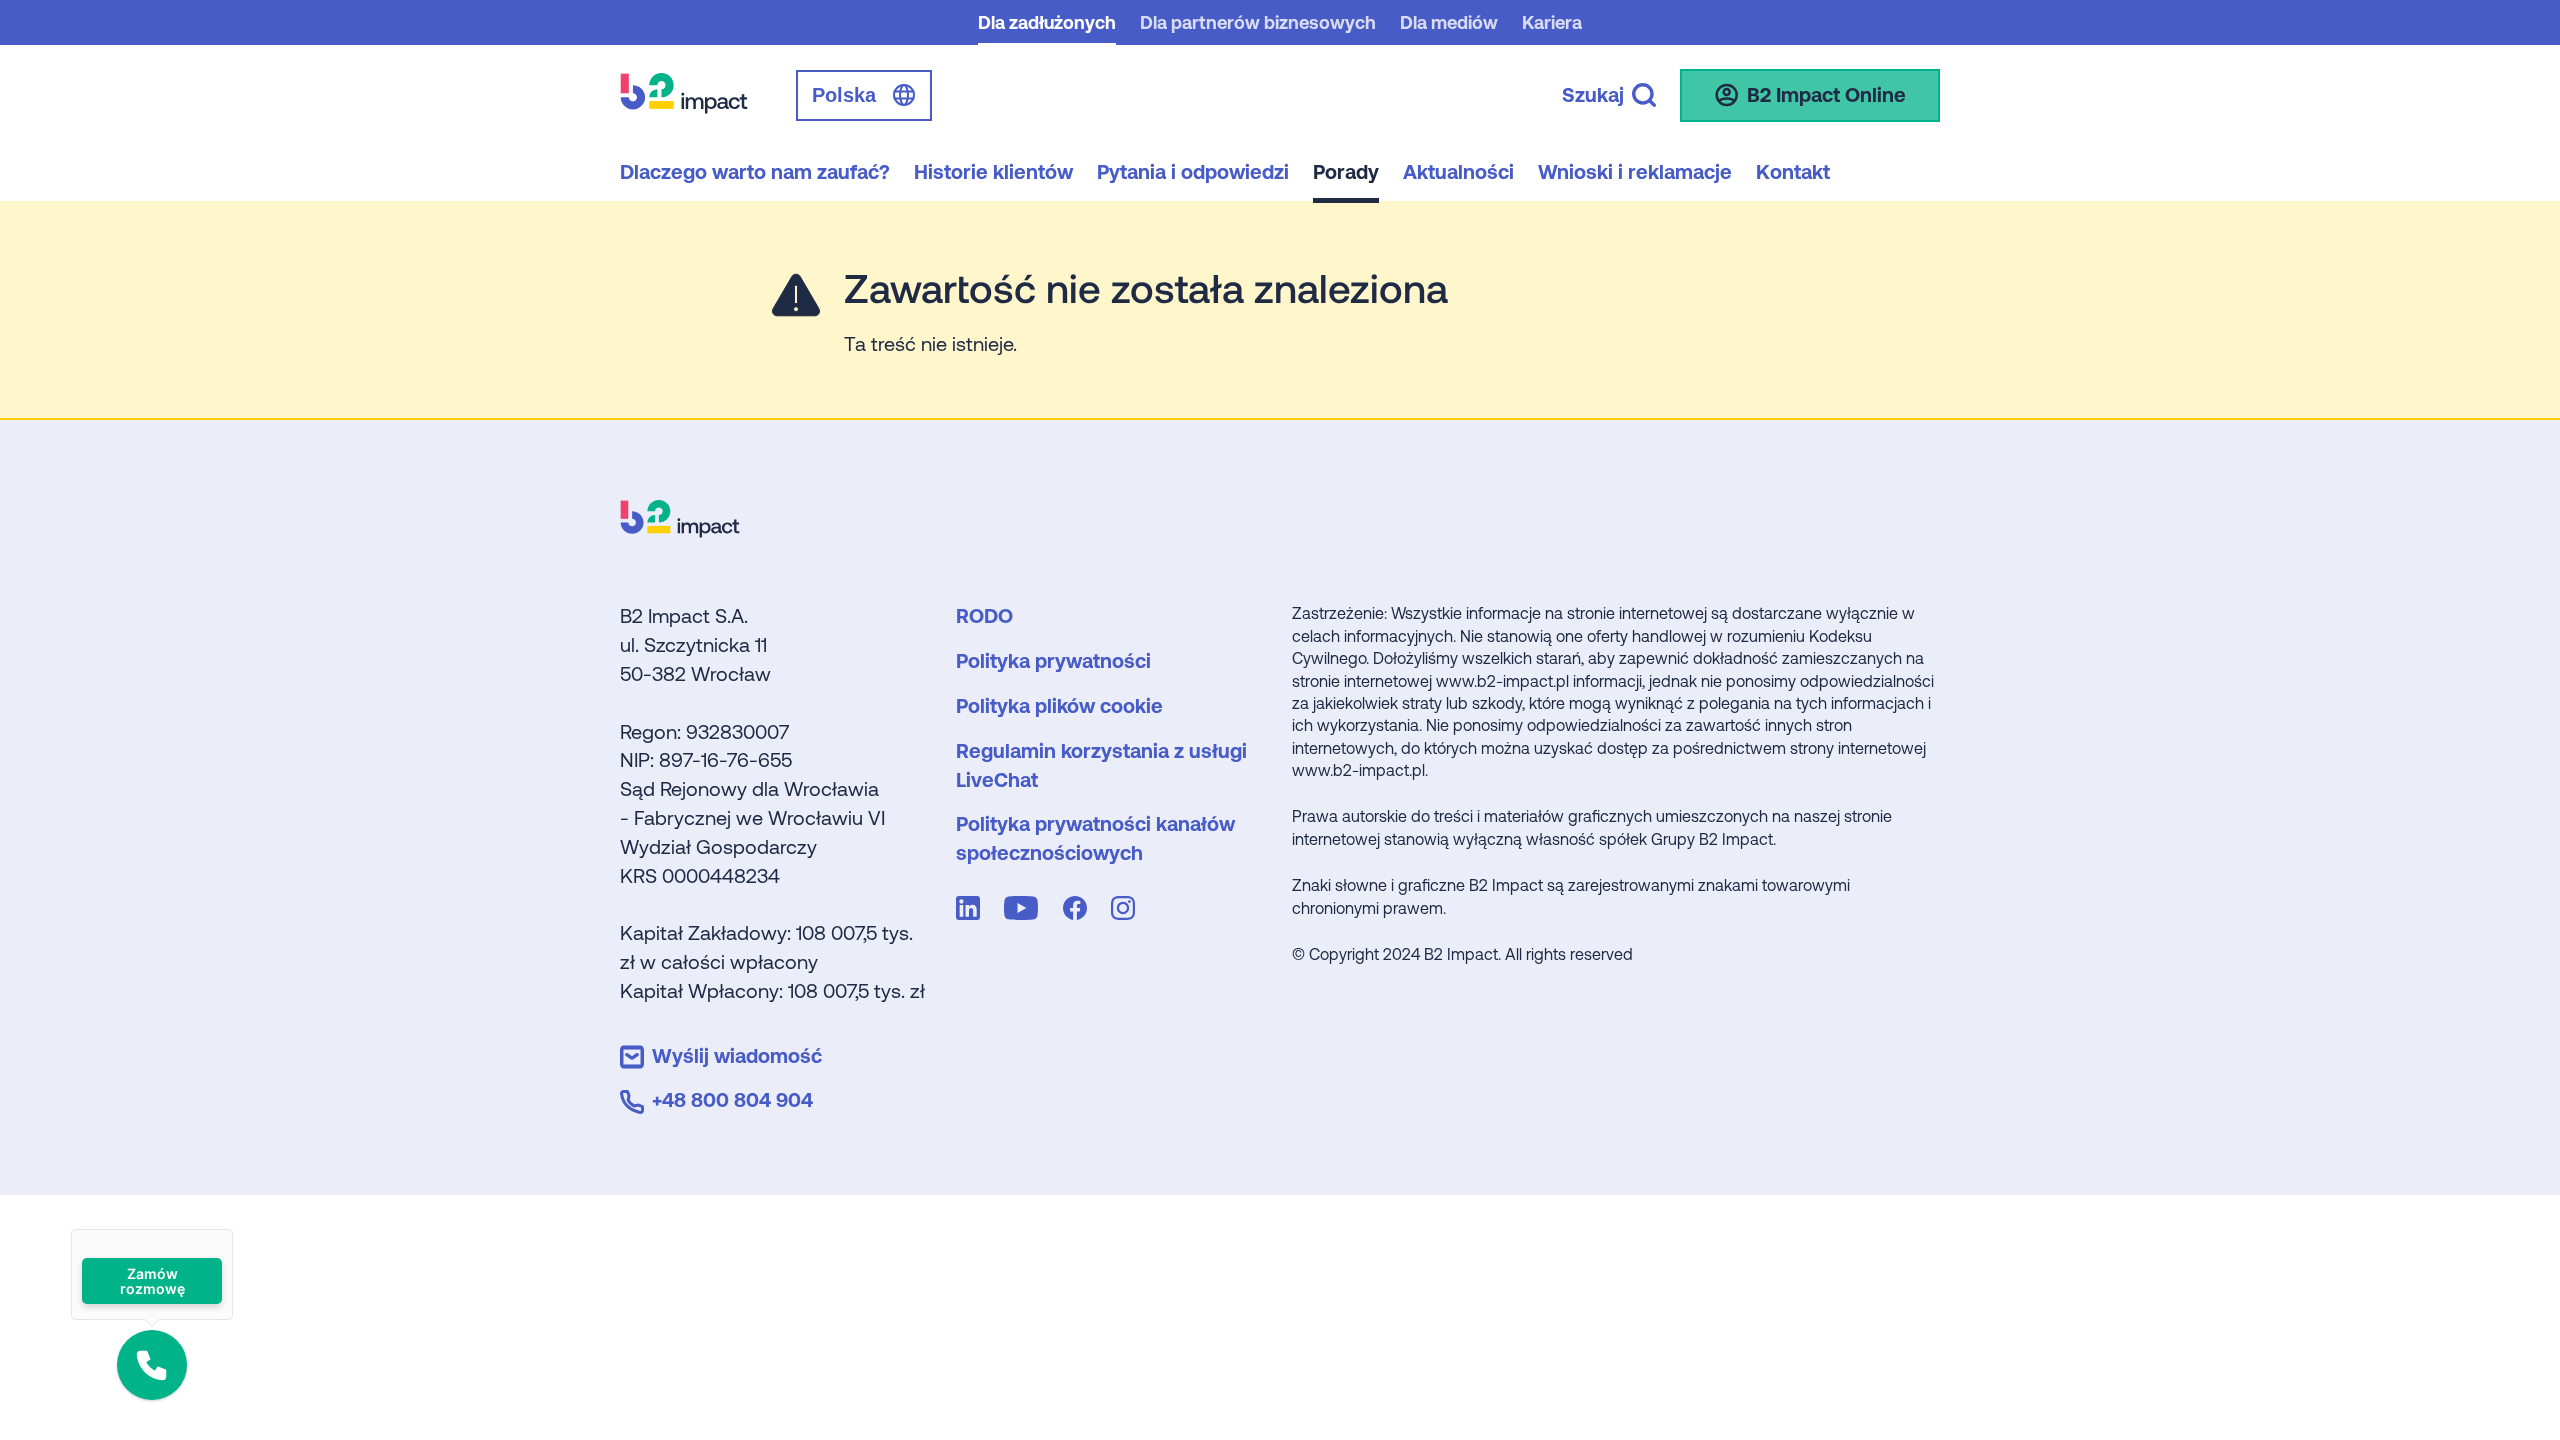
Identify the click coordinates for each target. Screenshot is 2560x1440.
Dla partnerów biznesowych (1258, 22)
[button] (152, 1365)
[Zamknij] (233, 1229)
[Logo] (680, 530)
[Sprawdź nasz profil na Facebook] (1079, 912)
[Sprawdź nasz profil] (972, 912)
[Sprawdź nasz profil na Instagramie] (1127, 912)
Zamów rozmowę (151, 1281)
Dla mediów (1449, 22)
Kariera (1552, 22)
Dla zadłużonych (1047, 22)
